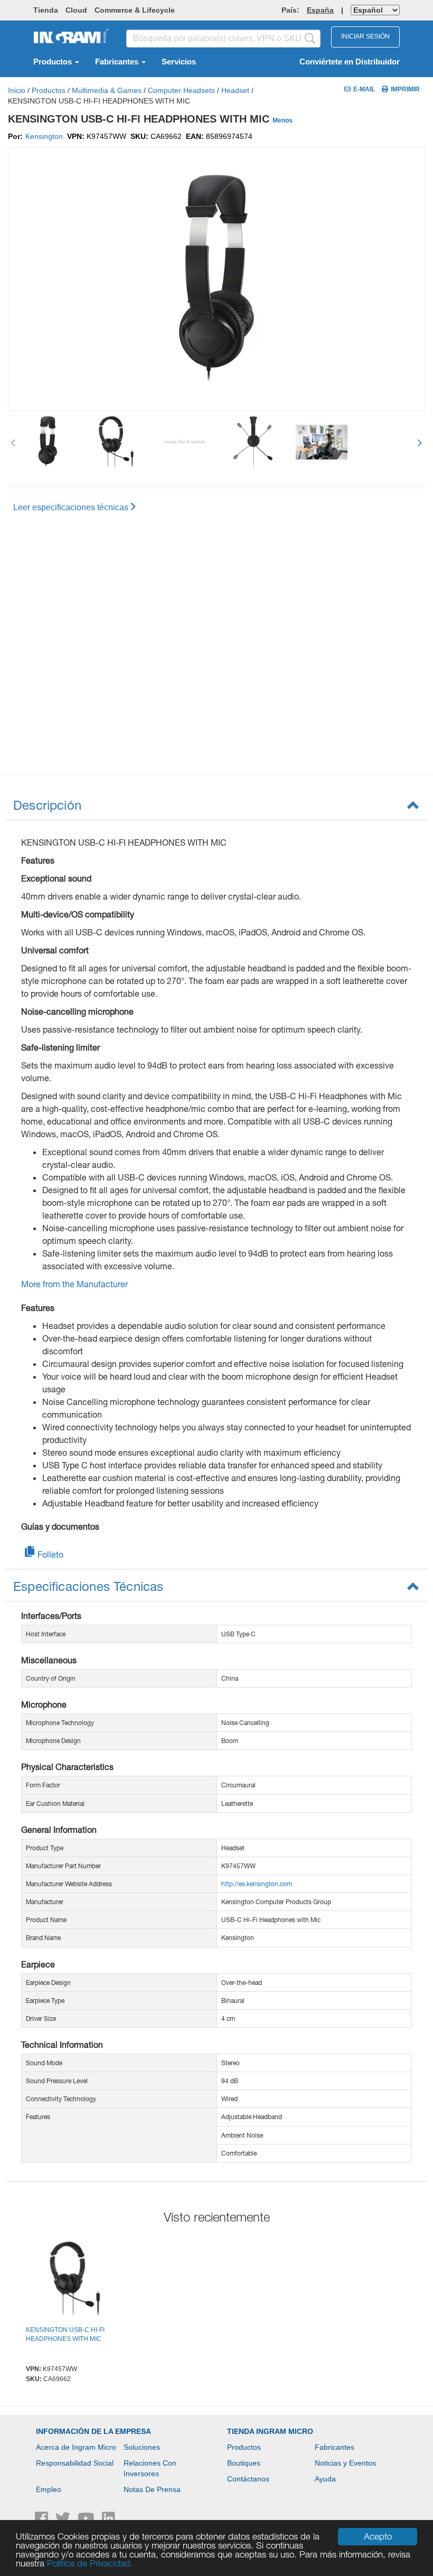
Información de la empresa (93, 2431)
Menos (283, 120)
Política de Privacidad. (90, 2563)
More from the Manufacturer (74, 1284)
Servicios (179, 62)
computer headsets (181, 90)
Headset (235, 90)
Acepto (378, 2536)
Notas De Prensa (152, 2489)
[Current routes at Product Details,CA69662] (75, 2281)
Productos (54, 62)
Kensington (44, 136)
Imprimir (405, 89)
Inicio (17, 90)
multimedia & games (107, 90)
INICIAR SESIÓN (365, 36)
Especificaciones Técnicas (88, 1586)
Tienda (46, 10)
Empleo (49, 2489)
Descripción (47, 805)
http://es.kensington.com (257, 1884)
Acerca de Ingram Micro (76, 2447)
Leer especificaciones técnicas (71, 507)
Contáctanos (248, 2479)
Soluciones (142, 2447)
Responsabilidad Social (75, 2463)
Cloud (76, 10)
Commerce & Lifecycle (135, 10)
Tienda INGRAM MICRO (270, 2431)
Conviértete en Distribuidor (350, 62)
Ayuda (325, 2479)
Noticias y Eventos (345, 2463)
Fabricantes (118, 62)
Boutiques (244, 2463)
